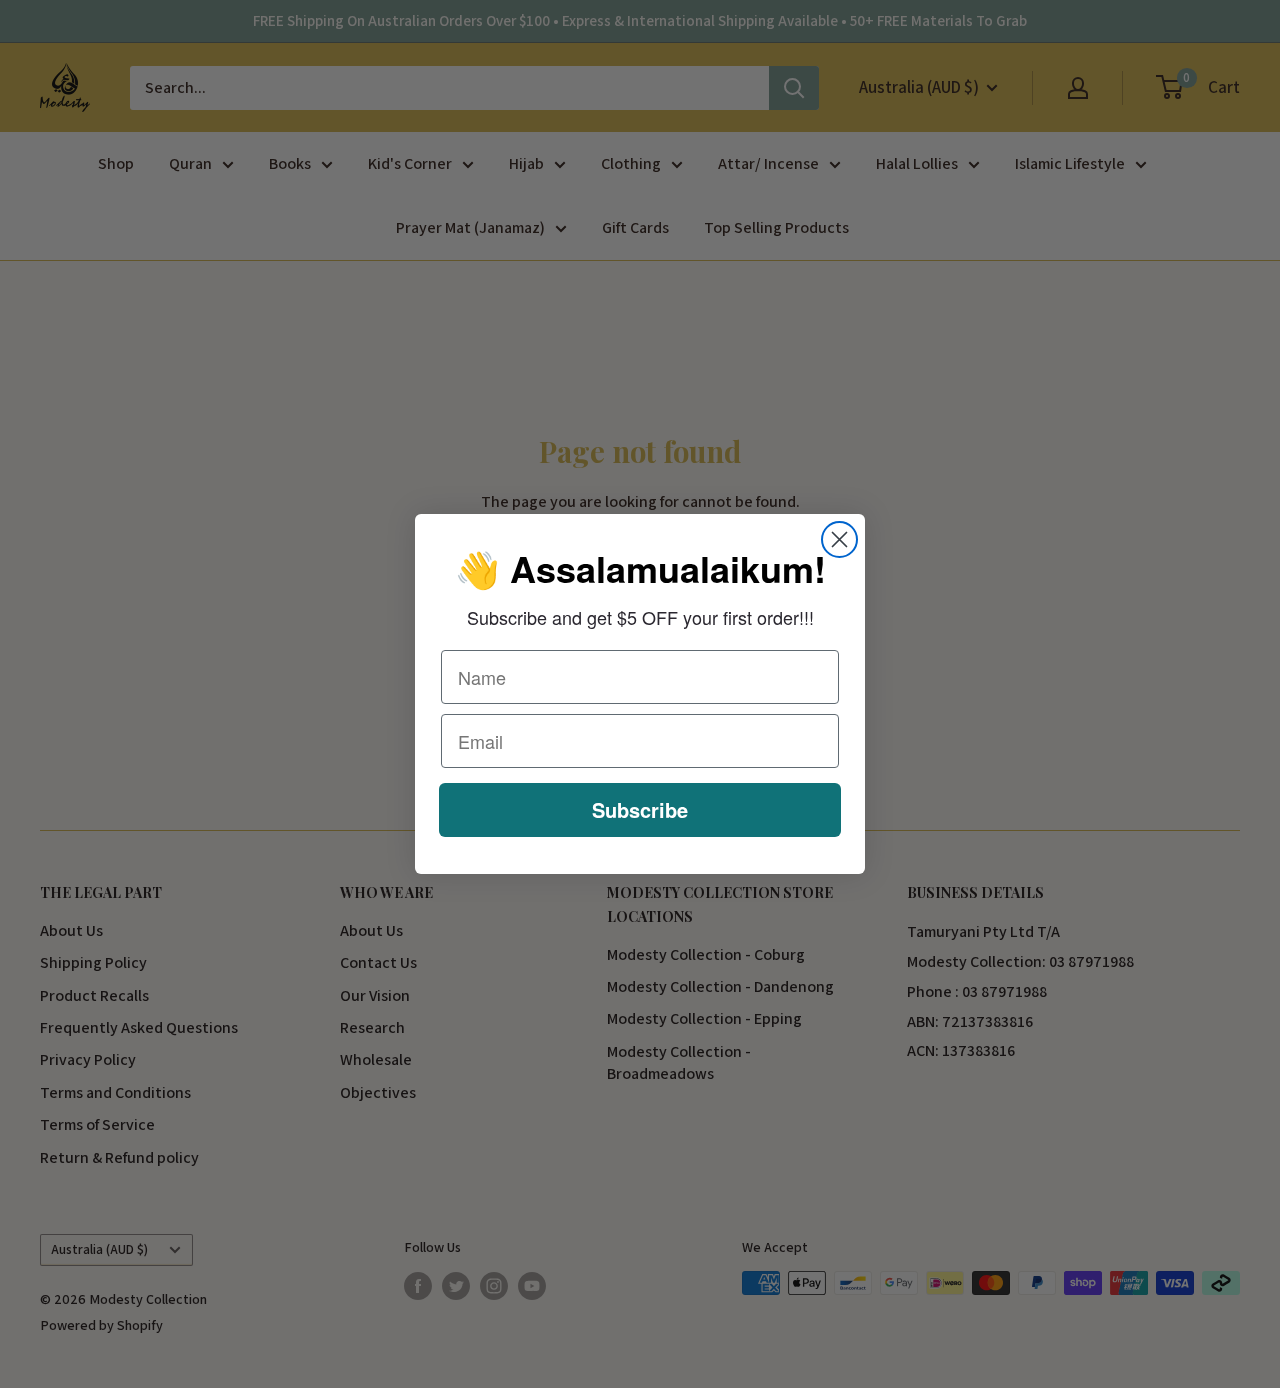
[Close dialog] (839, 539)
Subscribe (640, 809)
